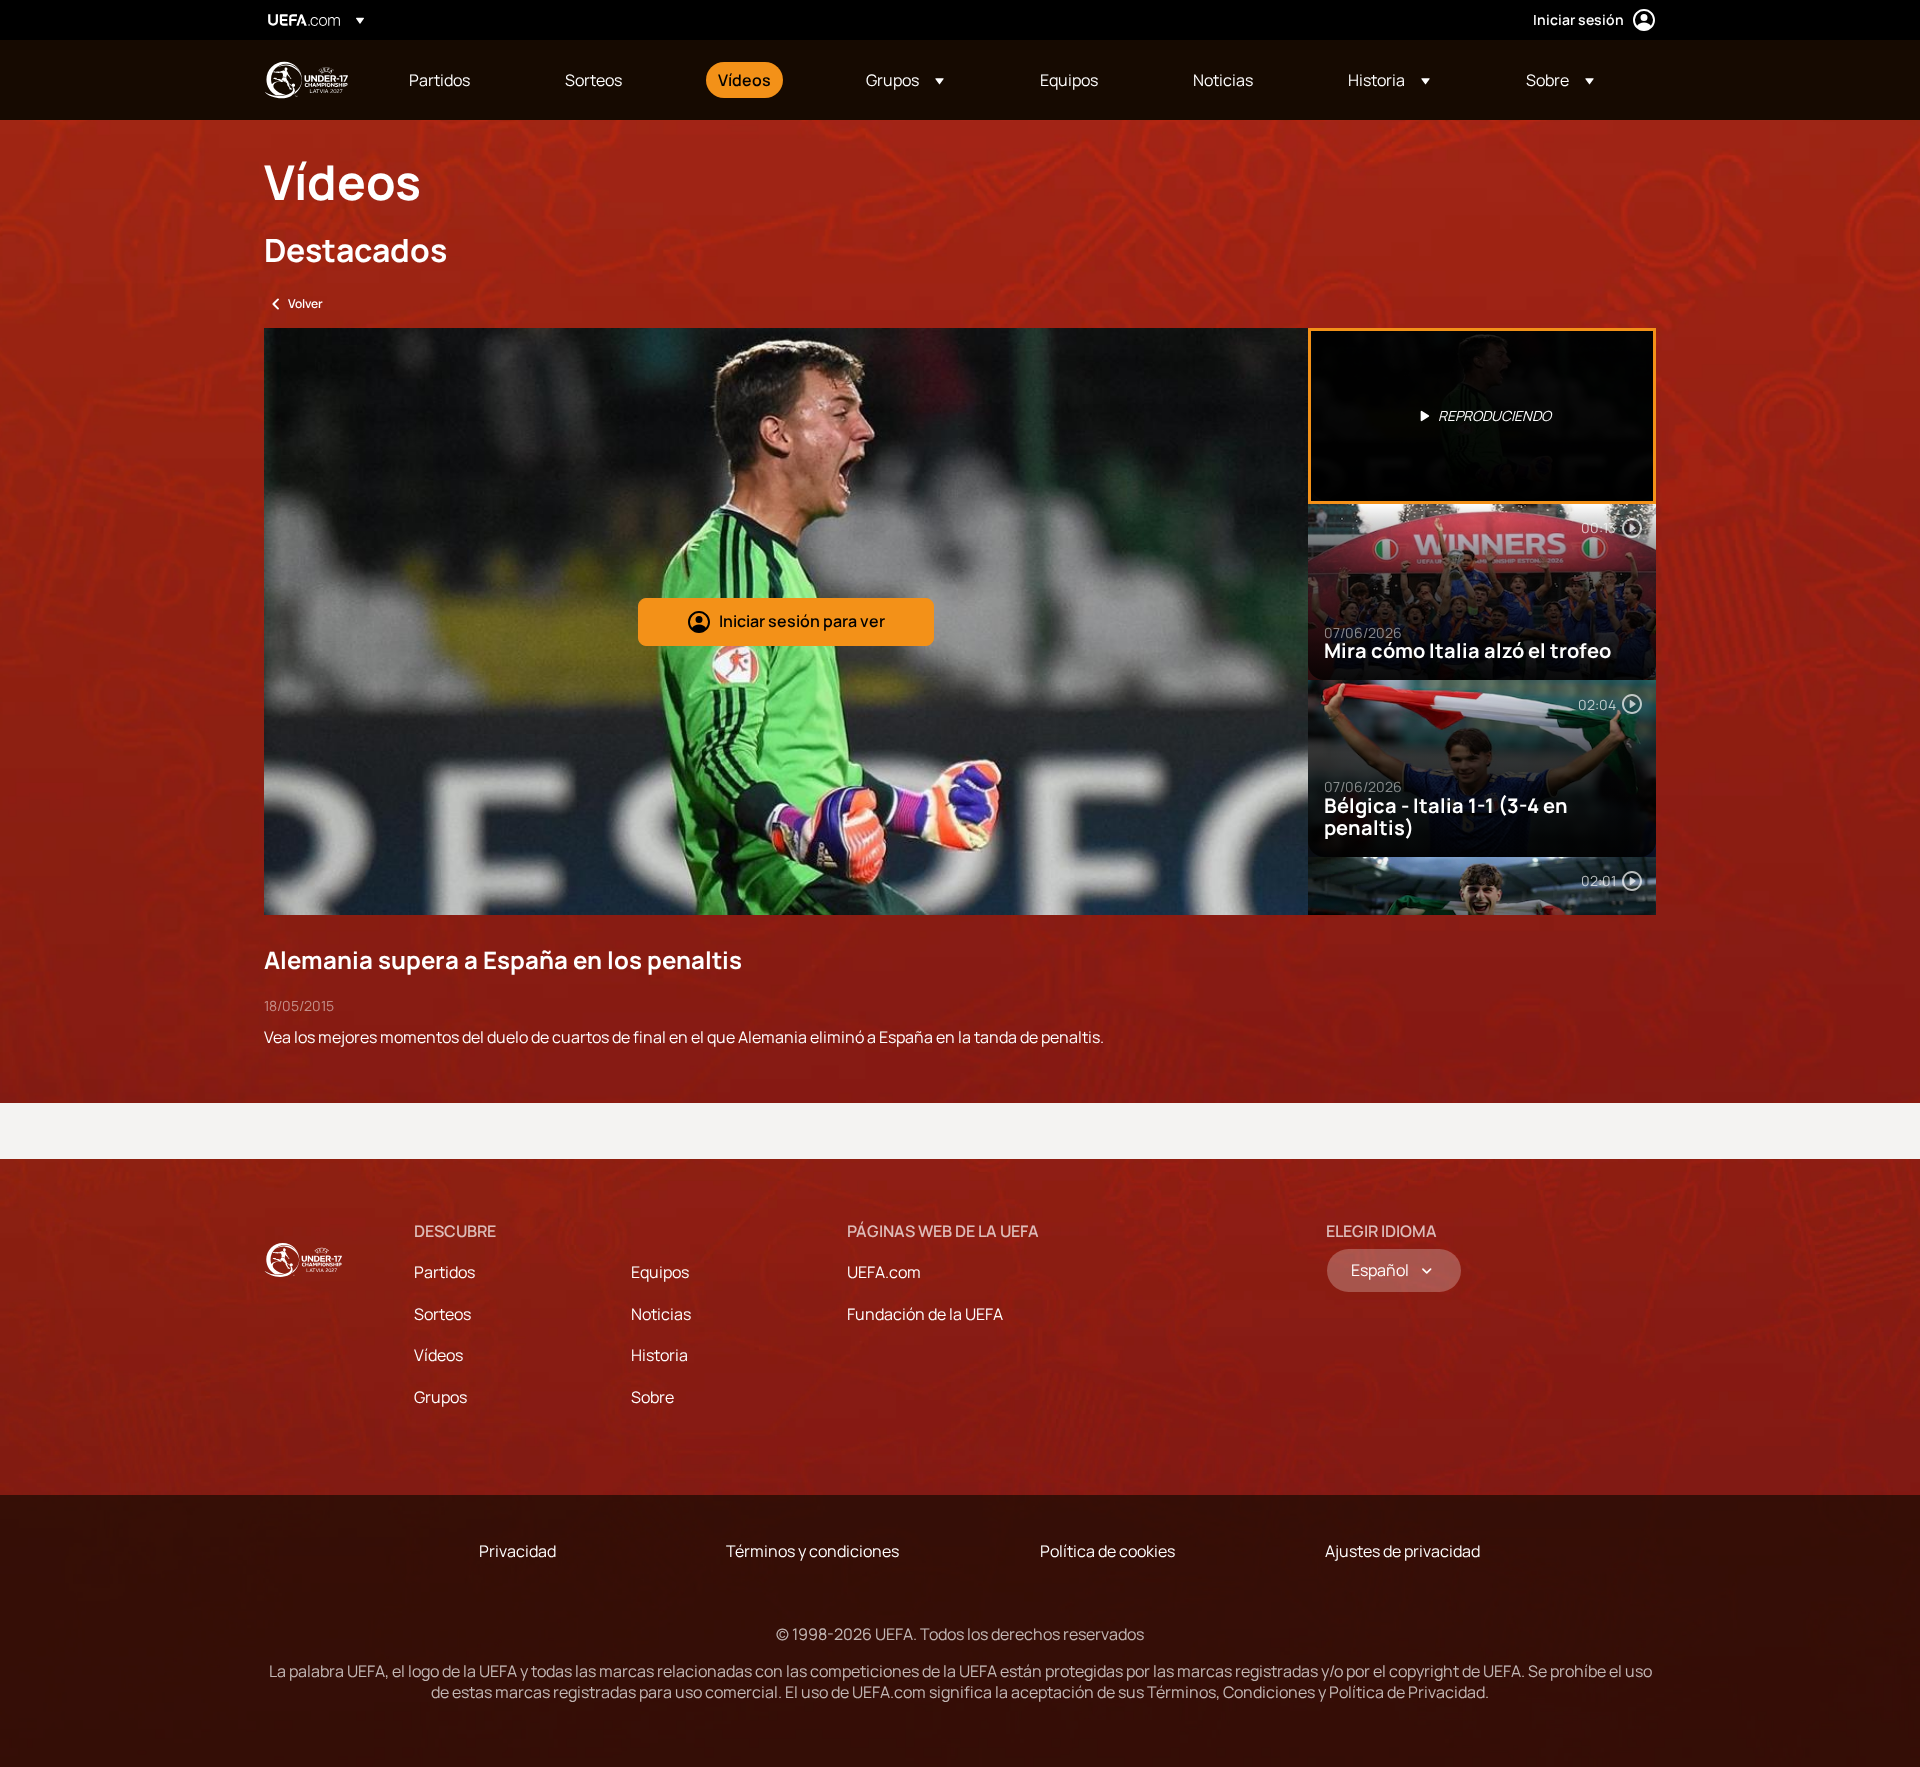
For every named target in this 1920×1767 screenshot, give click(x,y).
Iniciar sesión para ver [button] (802, 621)
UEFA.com (884, 1272)
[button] (905, 80)
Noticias (661, 1314)
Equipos (660, 1272)
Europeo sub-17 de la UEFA (306, 80)
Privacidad (517, 1551)
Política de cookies (1107, 1551)
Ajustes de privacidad (1402, 1551)
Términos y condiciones (812, 1551)
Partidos (444, 1272)
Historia (659, 1355)
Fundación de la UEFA (925, 1314)
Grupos (440, 1397)
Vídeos (438, 1355)
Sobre (652, 1397)
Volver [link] (305, 303)
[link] (439, 80)
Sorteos (442, 1314)
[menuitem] (462, 80)
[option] (1482, 416)
